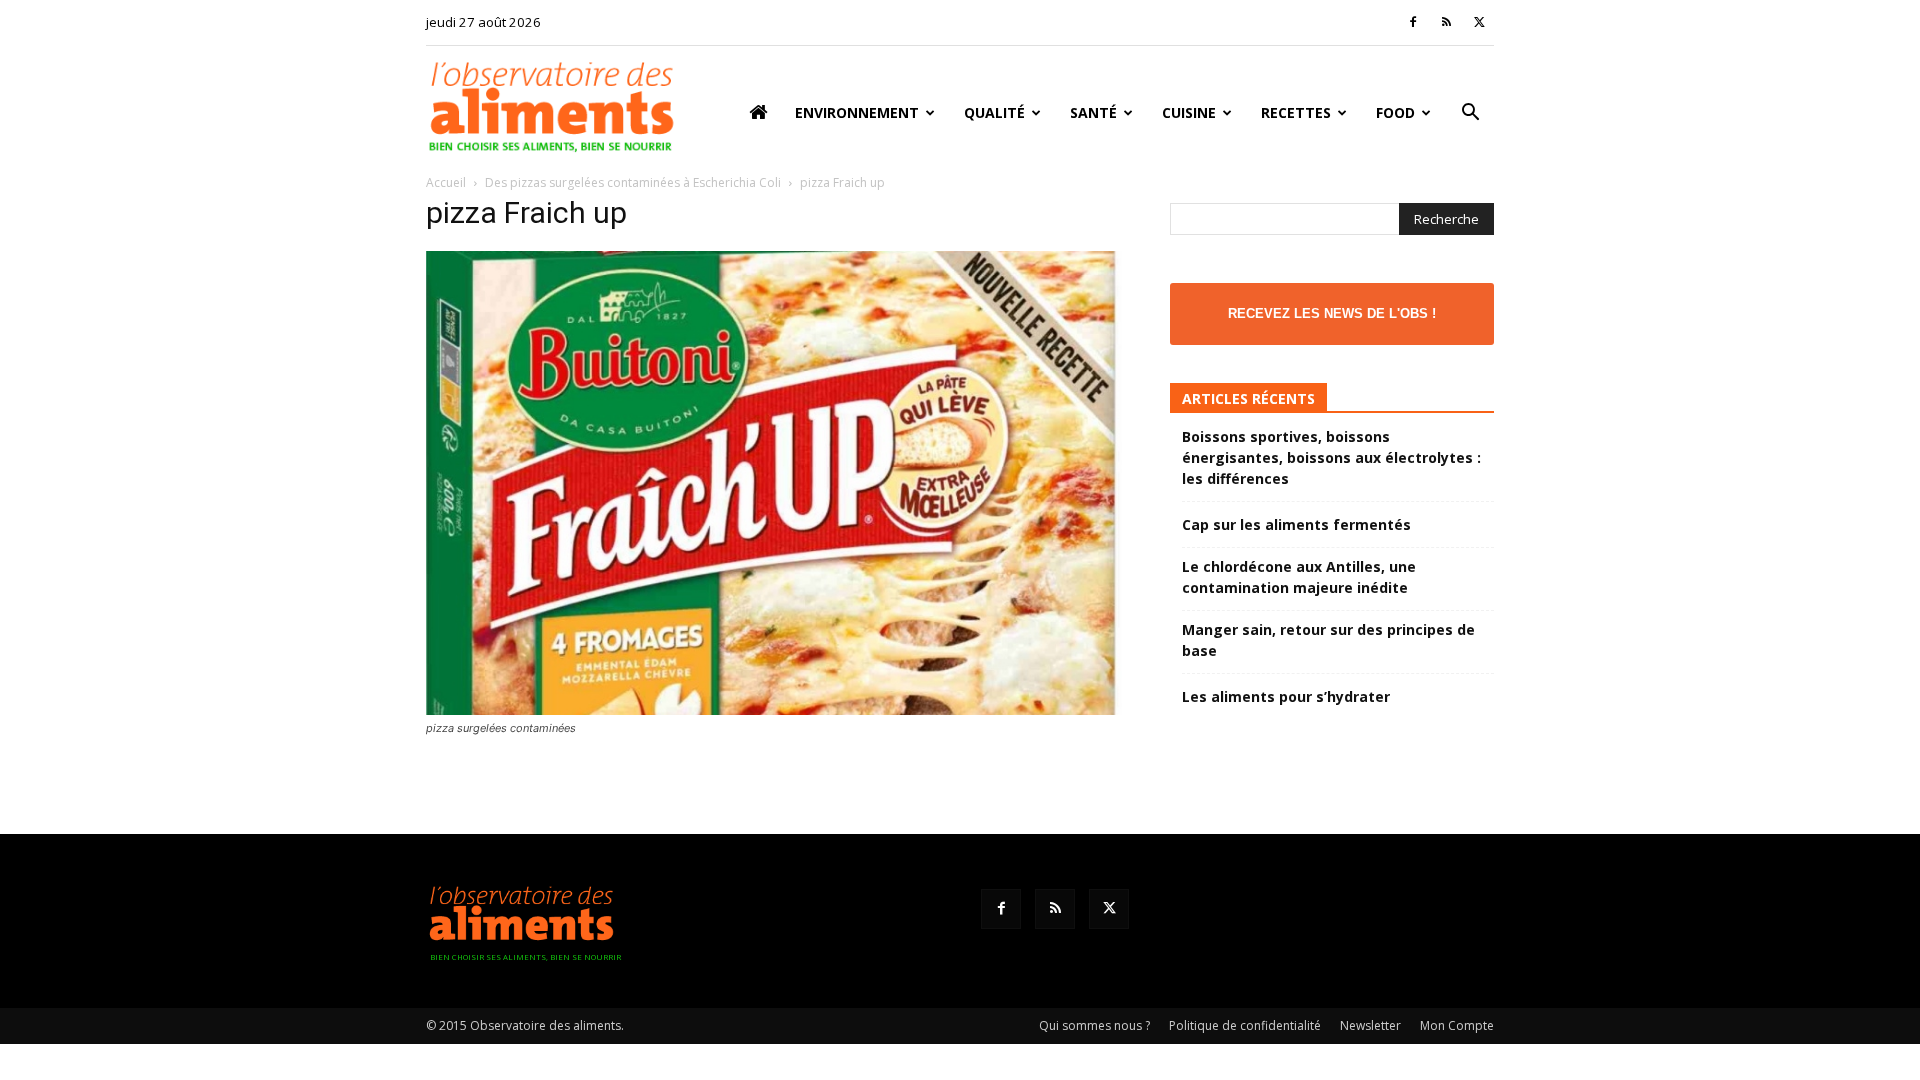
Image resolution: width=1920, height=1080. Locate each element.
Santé (1093, 112)
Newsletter (1370, 1025)
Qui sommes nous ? (1094, 1025)
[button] (1470, 114)
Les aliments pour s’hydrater (1286, 696)
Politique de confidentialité (1245, 1025)
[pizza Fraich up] (774, 709)
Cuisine (1189, 112)
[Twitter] (1479, 22)
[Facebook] (1413, 22)
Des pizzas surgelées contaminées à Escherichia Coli (633, 182)
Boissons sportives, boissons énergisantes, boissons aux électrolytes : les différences (1331, 457)
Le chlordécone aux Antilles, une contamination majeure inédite (1299, 577)
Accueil (446, 182)
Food (1395, 112)
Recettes (1296, 112)
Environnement (857, 112)
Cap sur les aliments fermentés (1296, 524)
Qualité (994, 112)
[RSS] (1446, 22)
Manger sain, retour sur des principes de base (1328, 640)
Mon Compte (1457, 1025)
